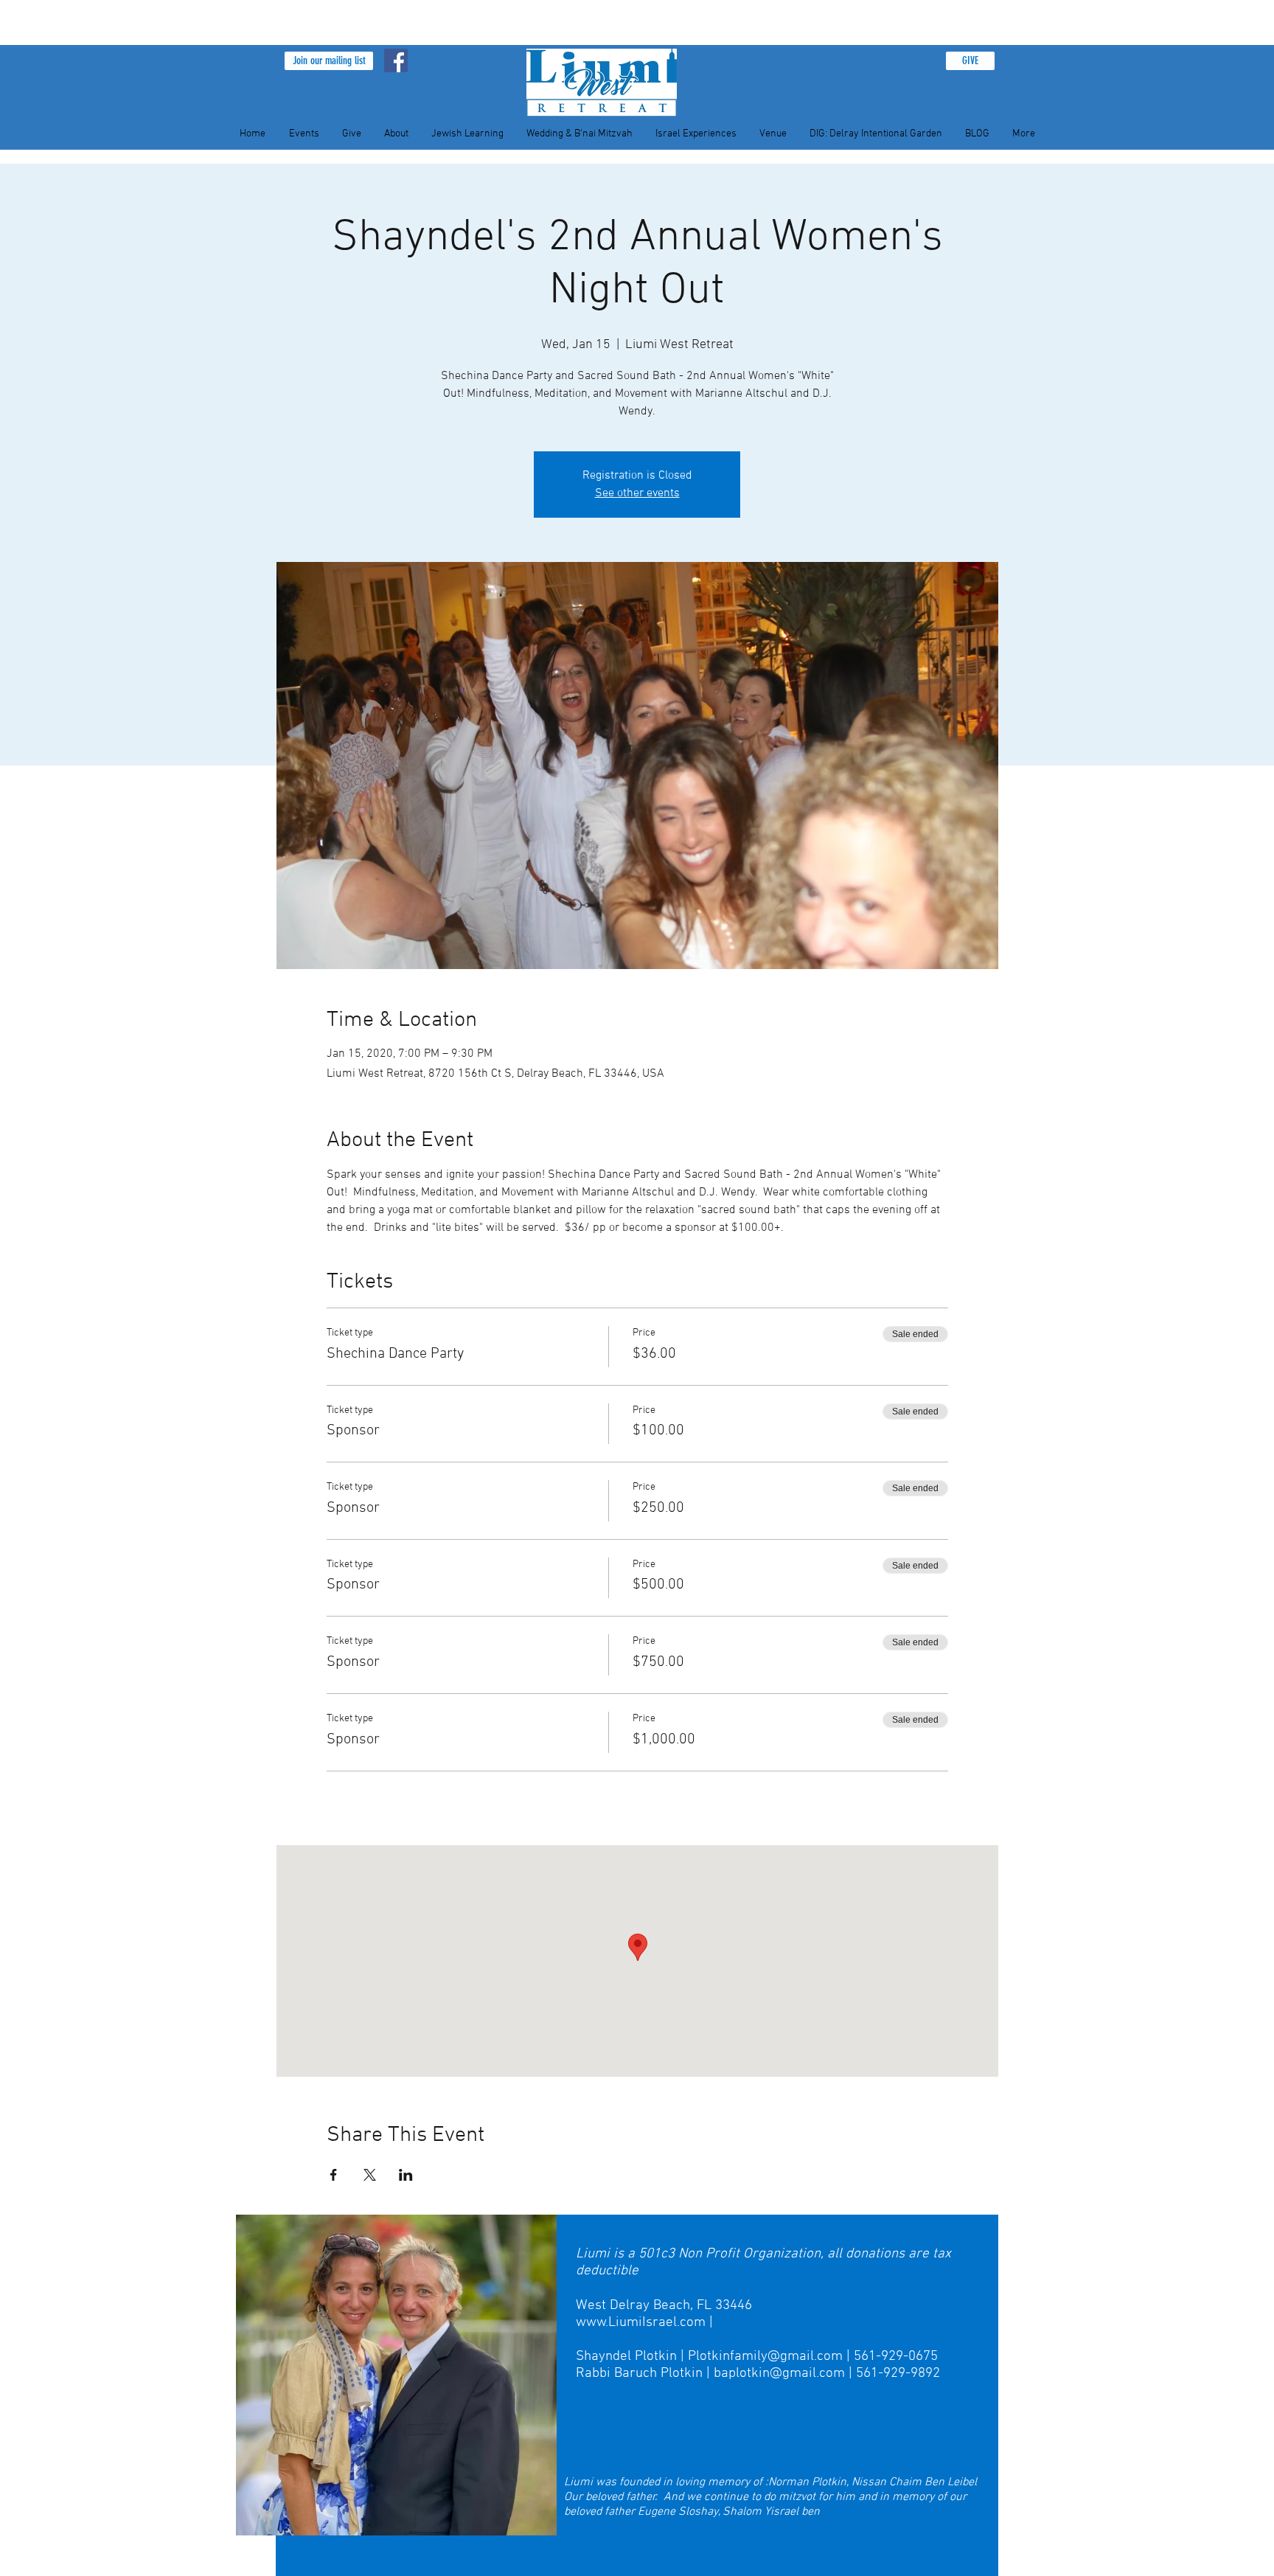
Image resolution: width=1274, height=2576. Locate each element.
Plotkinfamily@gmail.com (765, 2357)
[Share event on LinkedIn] (406, 2175)
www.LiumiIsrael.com (641, 2323)
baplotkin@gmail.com (779, 2374)
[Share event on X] (370, 2175)
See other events (637, 493)
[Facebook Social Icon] (396, 60)
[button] (329, 61)
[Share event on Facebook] (334, 2175)
